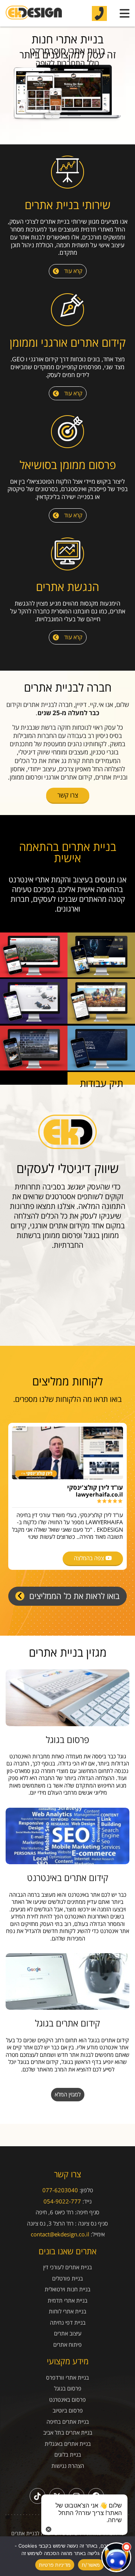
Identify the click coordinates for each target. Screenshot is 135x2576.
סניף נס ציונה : (91, 2223)
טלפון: (86, 2190)
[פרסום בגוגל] (67, 1698)
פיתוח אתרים (67, 2345)
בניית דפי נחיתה (68, 2323)
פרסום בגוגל (67, 1739)
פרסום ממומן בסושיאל (68, 465)
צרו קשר (68, 795)
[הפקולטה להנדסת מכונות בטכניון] (101, 975)
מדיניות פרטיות (55, 2565)
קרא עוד (73, 271)
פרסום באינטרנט (67, 2400)
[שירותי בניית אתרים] (67, 173)
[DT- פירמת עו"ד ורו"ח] (34, 1021)
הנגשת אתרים (67, 587)
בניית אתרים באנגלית (68, 2444)
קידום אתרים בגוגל (67, 2023)
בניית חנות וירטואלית (67, 2289)
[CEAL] (101, 1068)
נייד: (87, 2201)
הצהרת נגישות (68, 2466)
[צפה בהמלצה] (67, 1453)
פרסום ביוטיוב (68, 2410)
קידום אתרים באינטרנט (68, 1877)
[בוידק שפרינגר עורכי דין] (34, 1068)
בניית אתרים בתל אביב (68, 2433)
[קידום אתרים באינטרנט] (67, 1836)
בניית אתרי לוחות (67, 2311)
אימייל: (98, 2234)
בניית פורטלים (67, 2278)
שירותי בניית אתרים (68, 205)
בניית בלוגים (68, 2455)
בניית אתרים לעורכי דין (67, 2267)
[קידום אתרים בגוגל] (67, 1981)
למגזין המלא (68, 2094)
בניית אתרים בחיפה (68, 2422)
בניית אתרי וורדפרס (67, 2378)
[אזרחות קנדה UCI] (101, 1021)
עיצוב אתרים (68, 2333)
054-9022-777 (62, 2201)
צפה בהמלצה (90, 1558)
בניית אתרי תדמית (67, 2301)
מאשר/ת (91, 2565)
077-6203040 (60, 2190)
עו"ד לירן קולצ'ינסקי (95, 1488)
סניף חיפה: (87, 2212)
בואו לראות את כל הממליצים (73, 1596)
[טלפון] (99, 13)
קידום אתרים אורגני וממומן (68, 342)
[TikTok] (37, 2496)
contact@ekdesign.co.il (60, 2234)
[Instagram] (76, 2496)
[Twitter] (57, 2496)
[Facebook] (96, 2496)
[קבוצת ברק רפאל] (34, 975)
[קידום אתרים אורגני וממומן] (67, 311)
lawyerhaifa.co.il (99, 1494)
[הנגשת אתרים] (67, 555)
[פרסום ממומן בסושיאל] (67, 433)
